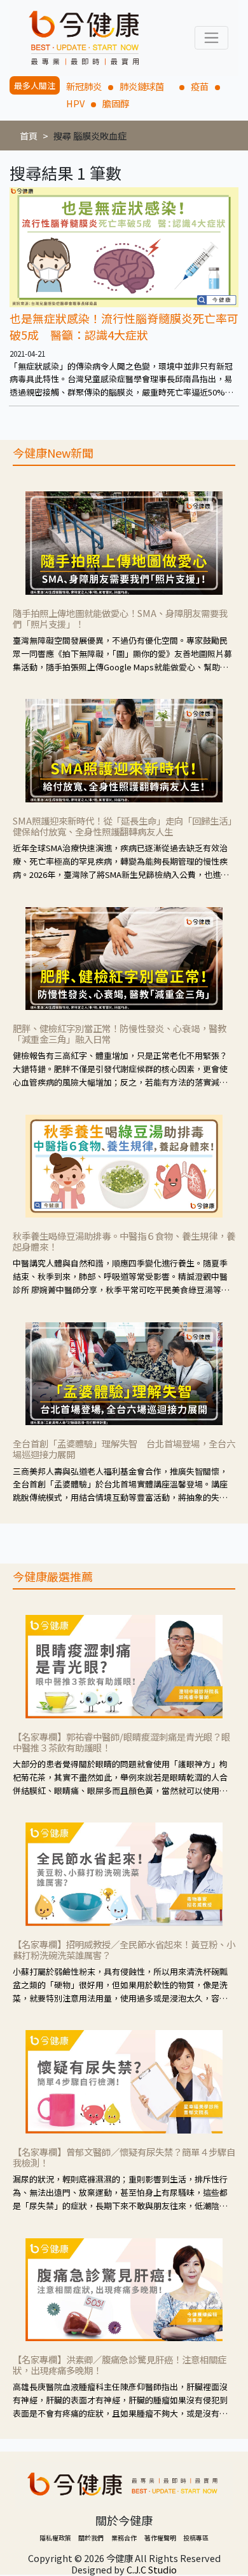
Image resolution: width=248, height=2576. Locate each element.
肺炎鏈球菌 (146, 86)
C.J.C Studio (152, 2569)
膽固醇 (116, 103)
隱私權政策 (55, 2538)
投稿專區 (196, 2538)
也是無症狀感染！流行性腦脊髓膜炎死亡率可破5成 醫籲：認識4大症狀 (124, 326)
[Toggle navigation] (211, 38)
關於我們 (91, 2538)
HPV (75, 103)
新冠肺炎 (84, 86)
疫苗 (200, 86)
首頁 (29, 136)
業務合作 (124, 2538)
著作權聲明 (160, 2538)
